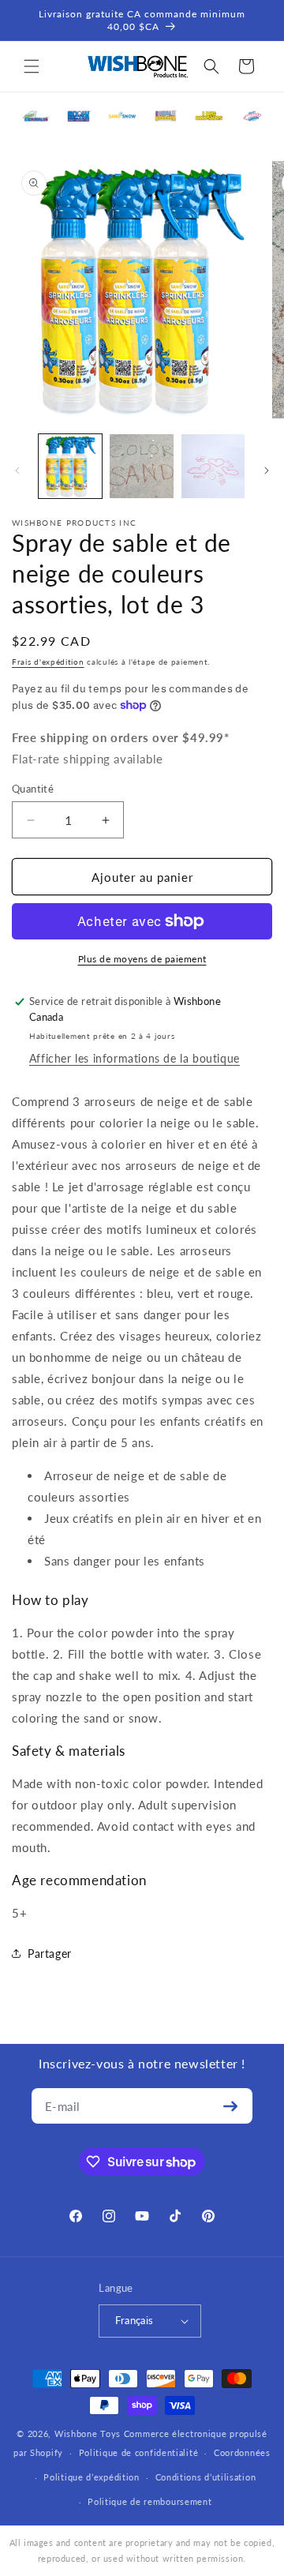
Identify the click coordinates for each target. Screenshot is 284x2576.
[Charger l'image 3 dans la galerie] (213, 466)
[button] (32, 66)
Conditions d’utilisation (206, 2477)
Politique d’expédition (91, 2477)
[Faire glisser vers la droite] (267, 471)
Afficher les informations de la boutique (135, 1058)
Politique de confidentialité (139, 2452)
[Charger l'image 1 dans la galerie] (70, 466)
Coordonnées (242, 2452)
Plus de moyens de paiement (142, 959)
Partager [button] (50, 1954)
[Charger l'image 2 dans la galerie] (141, 466)
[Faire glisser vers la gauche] (17, 471)
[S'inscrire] (230, 2106)
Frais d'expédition (48, 662)
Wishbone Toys (88, 2434)
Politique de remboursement (149, 2501)
